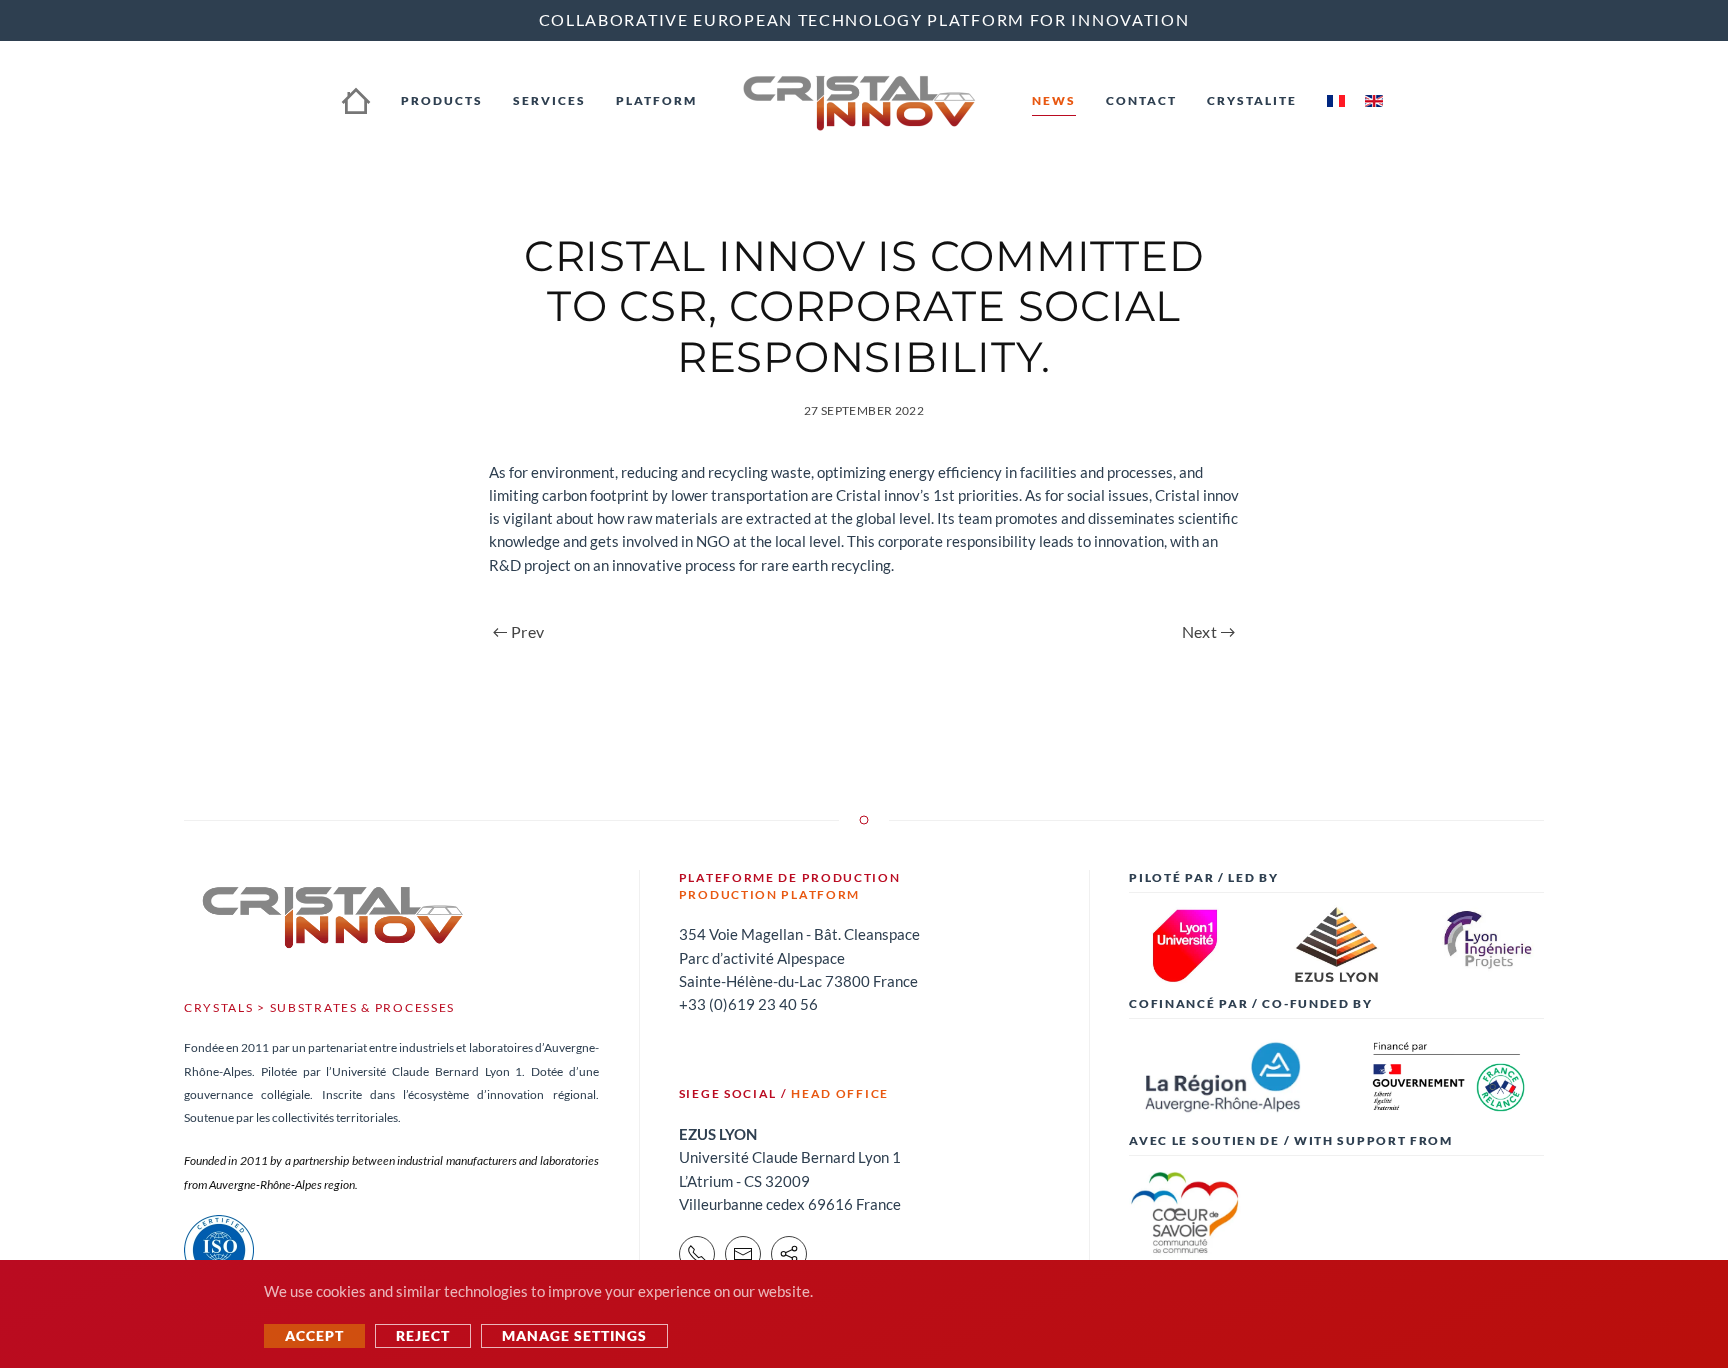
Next (1199, 631)
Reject (423, 1335)
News (1054, 100)
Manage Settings (574, 1335)
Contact (1141, 100)
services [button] (549, 100)
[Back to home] (864, 101)
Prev (527, 631)
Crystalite (1252, 100)
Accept (314, 1335)
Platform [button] (656, 100)
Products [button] (442, 100)
